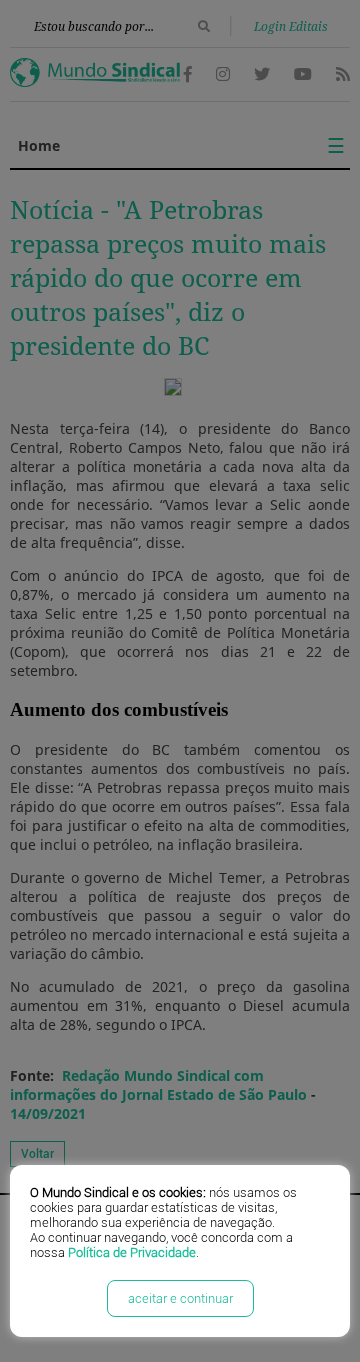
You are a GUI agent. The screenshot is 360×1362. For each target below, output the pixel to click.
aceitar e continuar (180, 1298)
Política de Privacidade (132, 1252)
